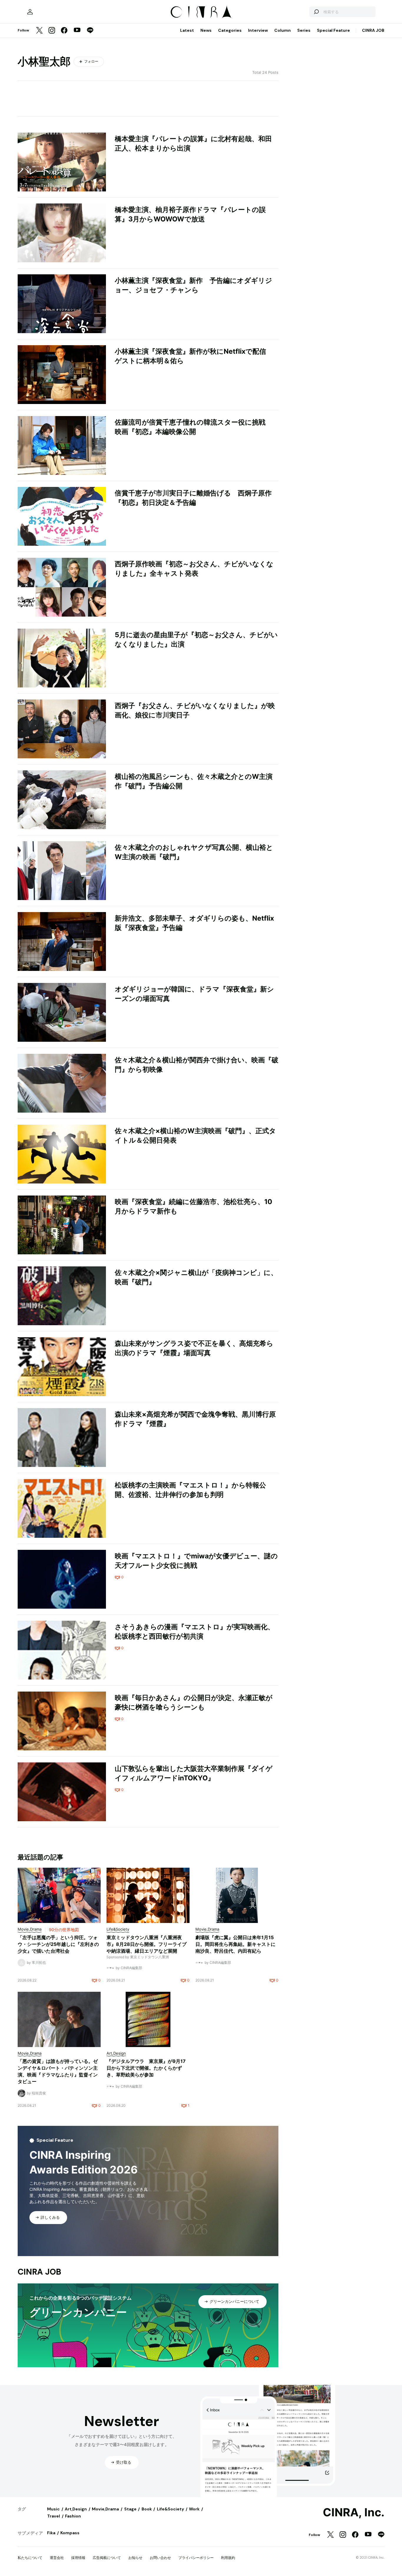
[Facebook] (64, 31)
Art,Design (76, 2509)
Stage (130, 2509)
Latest (187, 30)
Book (147, 2509)
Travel (54, 2516)
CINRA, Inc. (354, 2512)
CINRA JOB (373, 30)
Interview (258, 30)
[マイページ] (30, 12)
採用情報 (78, 2558)
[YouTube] (77, 31)
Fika (51, 2533)
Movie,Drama (105, 2509)
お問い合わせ (160, 2558)
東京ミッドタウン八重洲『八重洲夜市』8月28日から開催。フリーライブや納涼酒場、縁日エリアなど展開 (147, 1944)
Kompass (70, 2533)
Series (304, 30)
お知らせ (135, 2558)
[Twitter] (39, 31)
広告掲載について (107, 2558)
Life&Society (170, 2509)
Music (53, 2509)
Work (194, 2509)
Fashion (73, 2516)
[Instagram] (52, 31)
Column (283, 30)
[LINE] (90, 31)
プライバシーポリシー (196, 2558)
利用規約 (228, 2558)
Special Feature (333, 30)
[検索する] (316, 12)
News (206, 30)
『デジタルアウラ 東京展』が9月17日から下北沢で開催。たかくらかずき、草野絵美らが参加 (146, 2068)
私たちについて (30, 2558)
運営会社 (57, 2558)
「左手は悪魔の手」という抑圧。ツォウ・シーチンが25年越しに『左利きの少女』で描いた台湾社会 (58, 1944)
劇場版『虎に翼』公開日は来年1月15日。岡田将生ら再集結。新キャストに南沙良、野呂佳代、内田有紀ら (235, 1944)
